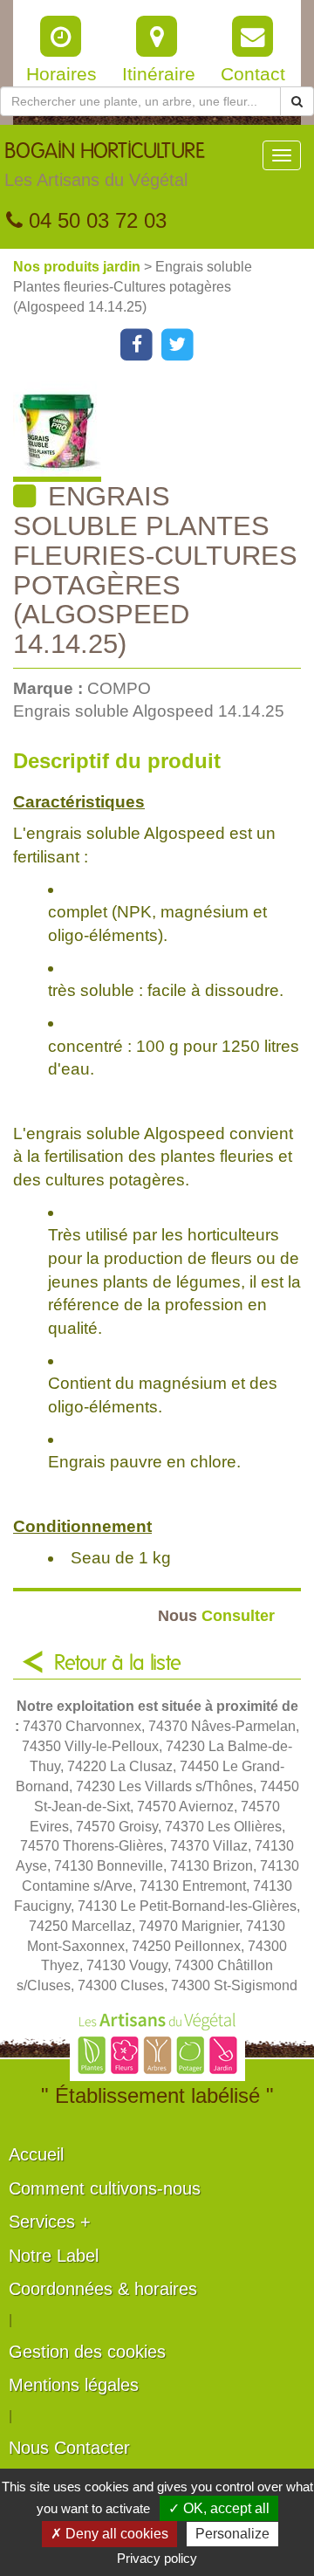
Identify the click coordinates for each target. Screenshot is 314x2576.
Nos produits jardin (78, 267)
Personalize (232, 2534)
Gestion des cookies (87, 2352)
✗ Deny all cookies (109, 2534)
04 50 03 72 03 (95, 220)
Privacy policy (157, 2558)
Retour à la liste (118, 1664)
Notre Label (54, 2256)
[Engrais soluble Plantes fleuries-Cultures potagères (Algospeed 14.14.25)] (164, 431)
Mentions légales (74, 2385)
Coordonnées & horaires (103, 2289)
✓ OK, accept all (219, 2508)
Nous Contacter (69, 2448)
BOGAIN (105, 165)
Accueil (36, 2154)
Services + (50, 2222)
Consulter (216, 1615)
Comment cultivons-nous (105, 2188)
